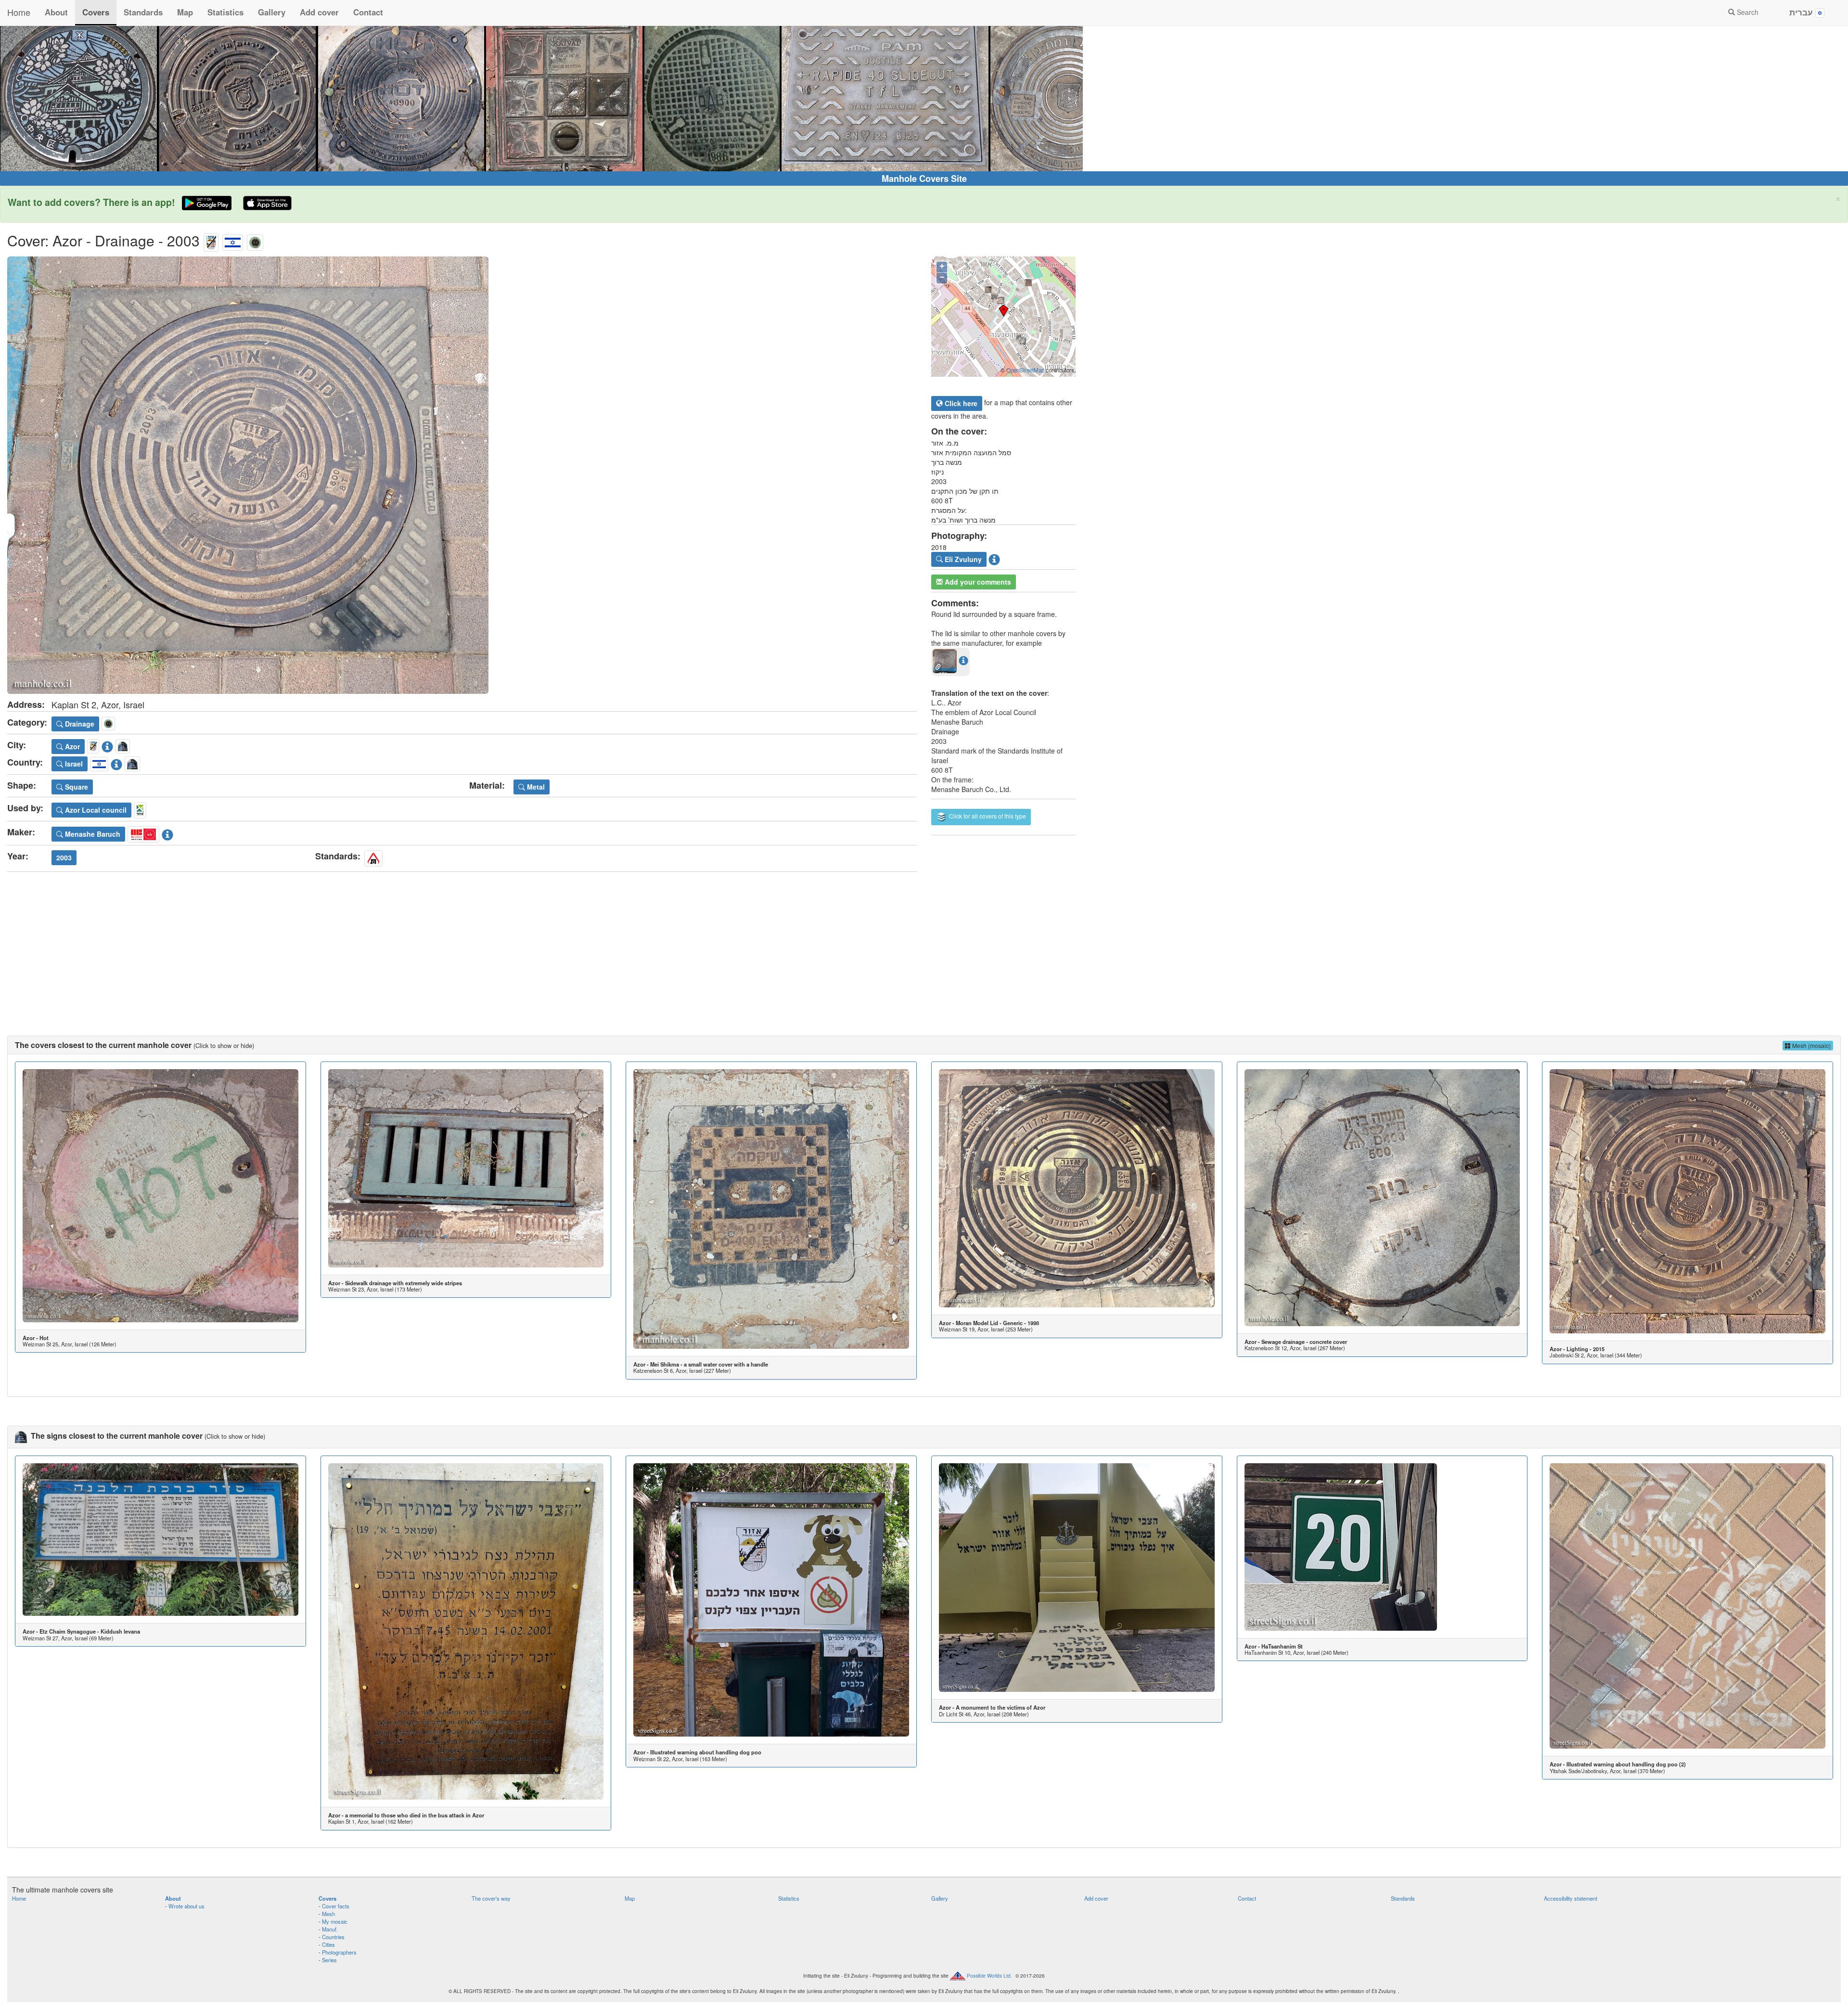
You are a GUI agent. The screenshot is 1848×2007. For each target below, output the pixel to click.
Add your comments (977, 582)
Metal (535, 787)
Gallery (272, 12)
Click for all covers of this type (987, 816)
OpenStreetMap (1025, 370)
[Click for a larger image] (462, 475)
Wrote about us (186, 1906)
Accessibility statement (1571, 1898)
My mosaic (335, 1921)
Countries (333, 1937)
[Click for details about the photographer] (994, 558)
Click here (960, 403)
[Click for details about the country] (116, 763)
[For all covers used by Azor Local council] (140, 809)
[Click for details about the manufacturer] (167, 833)
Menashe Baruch (92, 834)
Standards (143, 12)
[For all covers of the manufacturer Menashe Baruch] (143, 833)
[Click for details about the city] (107, 745)
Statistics (225, 12)
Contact (368, 12)
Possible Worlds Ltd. (989, 1976)
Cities (328, 1944)
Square (76, 787)
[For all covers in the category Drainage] (255, 240)
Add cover (319, 12)
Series (329, 1960)
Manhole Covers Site (924, 179)
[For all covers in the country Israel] (233, 240)
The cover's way (491, 1898)
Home (19, 12)
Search (1747, 12)
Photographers (339, 1952)
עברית (1802, 12)
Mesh (328, 1914)
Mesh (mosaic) (1811, 1045)
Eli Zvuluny (962, 559)
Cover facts (336, 1906)
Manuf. (330, 1929)
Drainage (79, 724)
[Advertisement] (924, 944)
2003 (64, 857)
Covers (96, 12)
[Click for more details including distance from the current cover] (963, 660)
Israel (73, 764)
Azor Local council (95, 810)
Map (185, 12)
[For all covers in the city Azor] (211, 240)
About (56, 12)
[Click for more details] (160, 1195)
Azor (71, 746)
